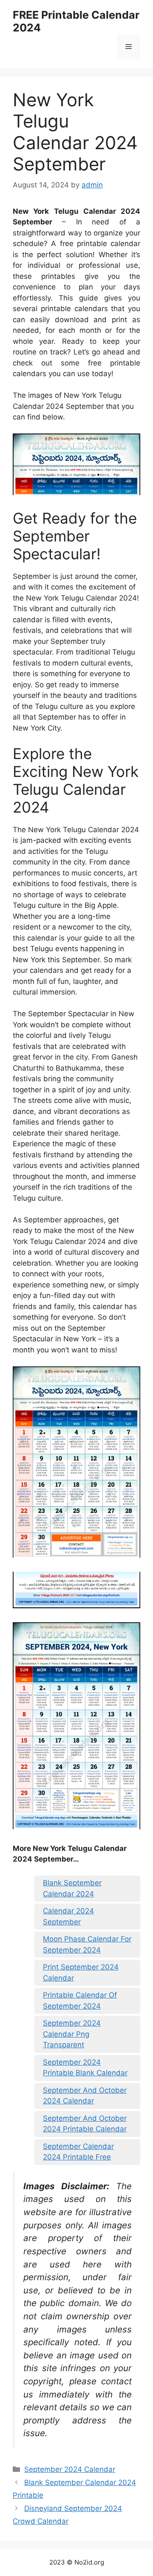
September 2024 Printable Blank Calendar (85, 2068)
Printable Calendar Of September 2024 (80, 2001)
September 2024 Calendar (70, 2469)
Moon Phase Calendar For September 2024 (87, 1944)
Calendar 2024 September (68, 1916)
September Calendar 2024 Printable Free (78, 2152)
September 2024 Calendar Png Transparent (72, 2034)
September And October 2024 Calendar (85, 2096)
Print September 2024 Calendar (81, 1972)
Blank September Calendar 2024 (72, 1888)
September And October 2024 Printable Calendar (85, 2124)
